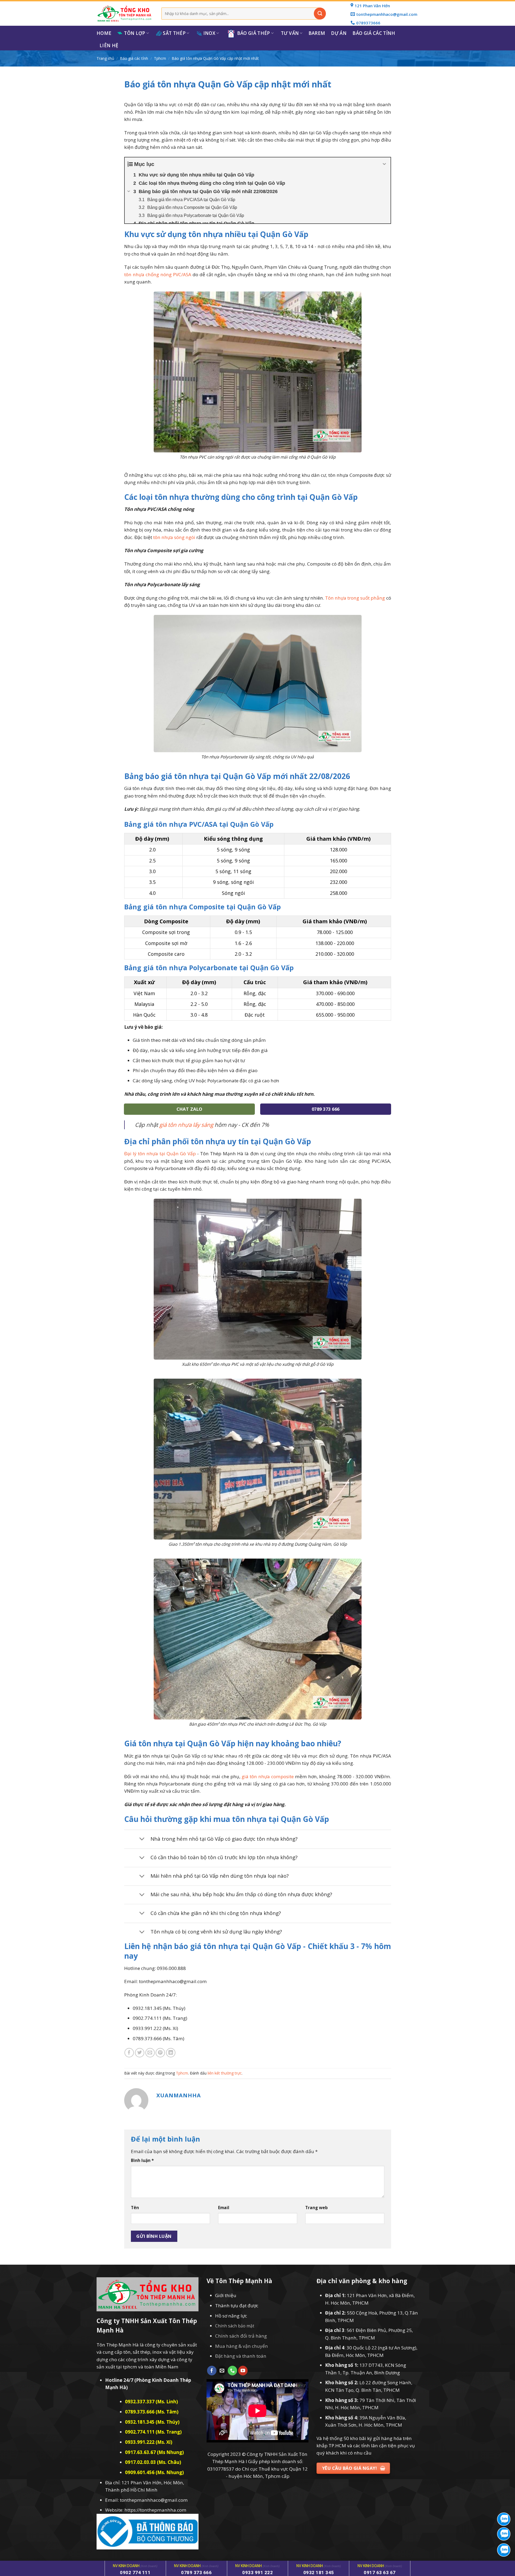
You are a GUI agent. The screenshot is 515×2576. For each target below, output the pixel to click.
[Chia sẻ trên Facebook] (129, 2053)
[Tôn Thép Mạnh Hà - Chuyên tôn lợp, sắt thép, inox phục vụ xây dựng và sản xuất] (125, 14)
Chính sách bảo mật (235, 2326)
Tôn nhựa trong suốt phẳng (355, 598)
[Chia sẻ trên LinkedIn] (171, 2053)
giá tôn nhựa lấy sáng (186, 1125)
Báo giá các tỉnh (374, 33)
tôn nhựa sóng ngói (174, 537)
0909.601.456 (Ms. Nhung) (154, 2472)
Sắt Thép (174, 33)
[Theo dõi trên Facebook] (212, 2371)
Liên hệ (109, 45)
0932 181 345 (319, 2573)
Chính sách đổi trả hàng (241, 2336)
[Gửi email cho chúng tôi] (222, 2371)
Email (224, 2208)
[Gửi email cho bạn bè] (150, 2053)
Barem (317, 33)
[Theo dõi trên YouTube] (243, 2371)
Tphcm (160, 58)
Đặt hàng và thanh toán (241, 2356)
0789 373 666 (196, 2573)
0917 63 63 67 (380, 2573)
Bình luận (142, 2160)
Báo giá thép (254, 33)
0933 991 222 (257, 2573)
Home (104, 33)
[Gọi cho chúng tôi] (232, 2371)
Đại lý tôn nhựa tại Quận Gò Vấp (160, 1154)
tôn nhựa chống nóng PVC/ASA (158, 274)
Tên (135, 2208)
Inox (209, 33)
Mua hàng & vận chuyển (242, 2346)
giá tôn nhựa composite (268, 1776)
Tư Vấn (290, 33)
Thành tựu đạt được (237, 2306)
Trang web (317, 2208)
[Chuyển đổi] (142, 1839)
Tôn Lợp (135, 33)
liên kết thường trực (225, 2073)
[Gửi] (320, 14)
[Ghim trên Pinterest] (160, 2053)
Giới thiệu (226, 2295)
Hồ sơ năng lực (231, 2316)
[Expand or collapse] (385, 164)
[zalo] (504, 2534)
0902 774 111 (135, 2573)
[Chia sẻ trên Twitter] (140, 2053)
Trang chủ (105, 58)
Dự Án (339, 33)
